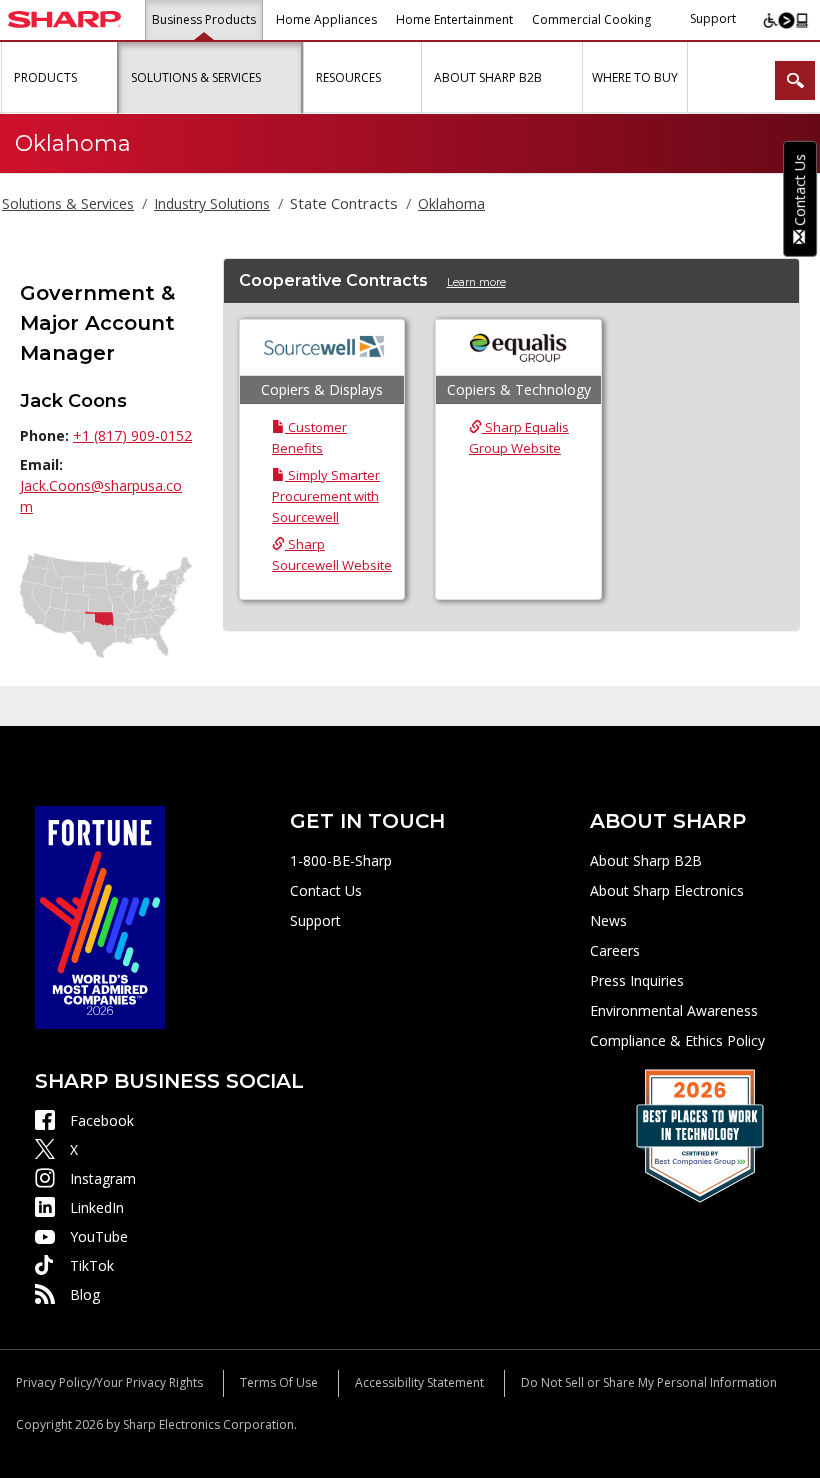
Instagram (103, 1178)
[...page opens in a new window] (100, 915)
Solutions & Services (68, 203)
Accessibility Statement (419, 1382)
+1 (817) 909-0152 (132, 435)
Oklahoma (451, 203)
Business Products (204, 19)
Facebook (102, 1120)
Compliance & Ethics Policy (677, 1040)
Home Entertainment (454, 19)
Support (713, 18)
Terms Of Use (279, 1382)
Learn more (476, 282)
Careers (615, 950)
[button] (99, 77)
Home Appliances (326, 19)
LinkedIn (97, 1207)
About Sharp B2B (646, 860)
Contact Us (326, 890)
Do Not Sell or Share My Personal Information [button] (649, 1382)
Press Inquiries (637, 980)
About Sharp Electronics (667, 890)
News (608, 920)
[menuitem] (59, 78)
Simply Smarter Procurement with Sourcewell (326, 496)
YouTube (99, 1236)
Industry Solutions (212, 203)
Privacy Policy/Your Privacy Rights (109, 1382)
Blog (85, 1294)
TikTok (92, 1265)
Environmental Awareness (674, 1010)
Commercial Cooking (591, 19)
